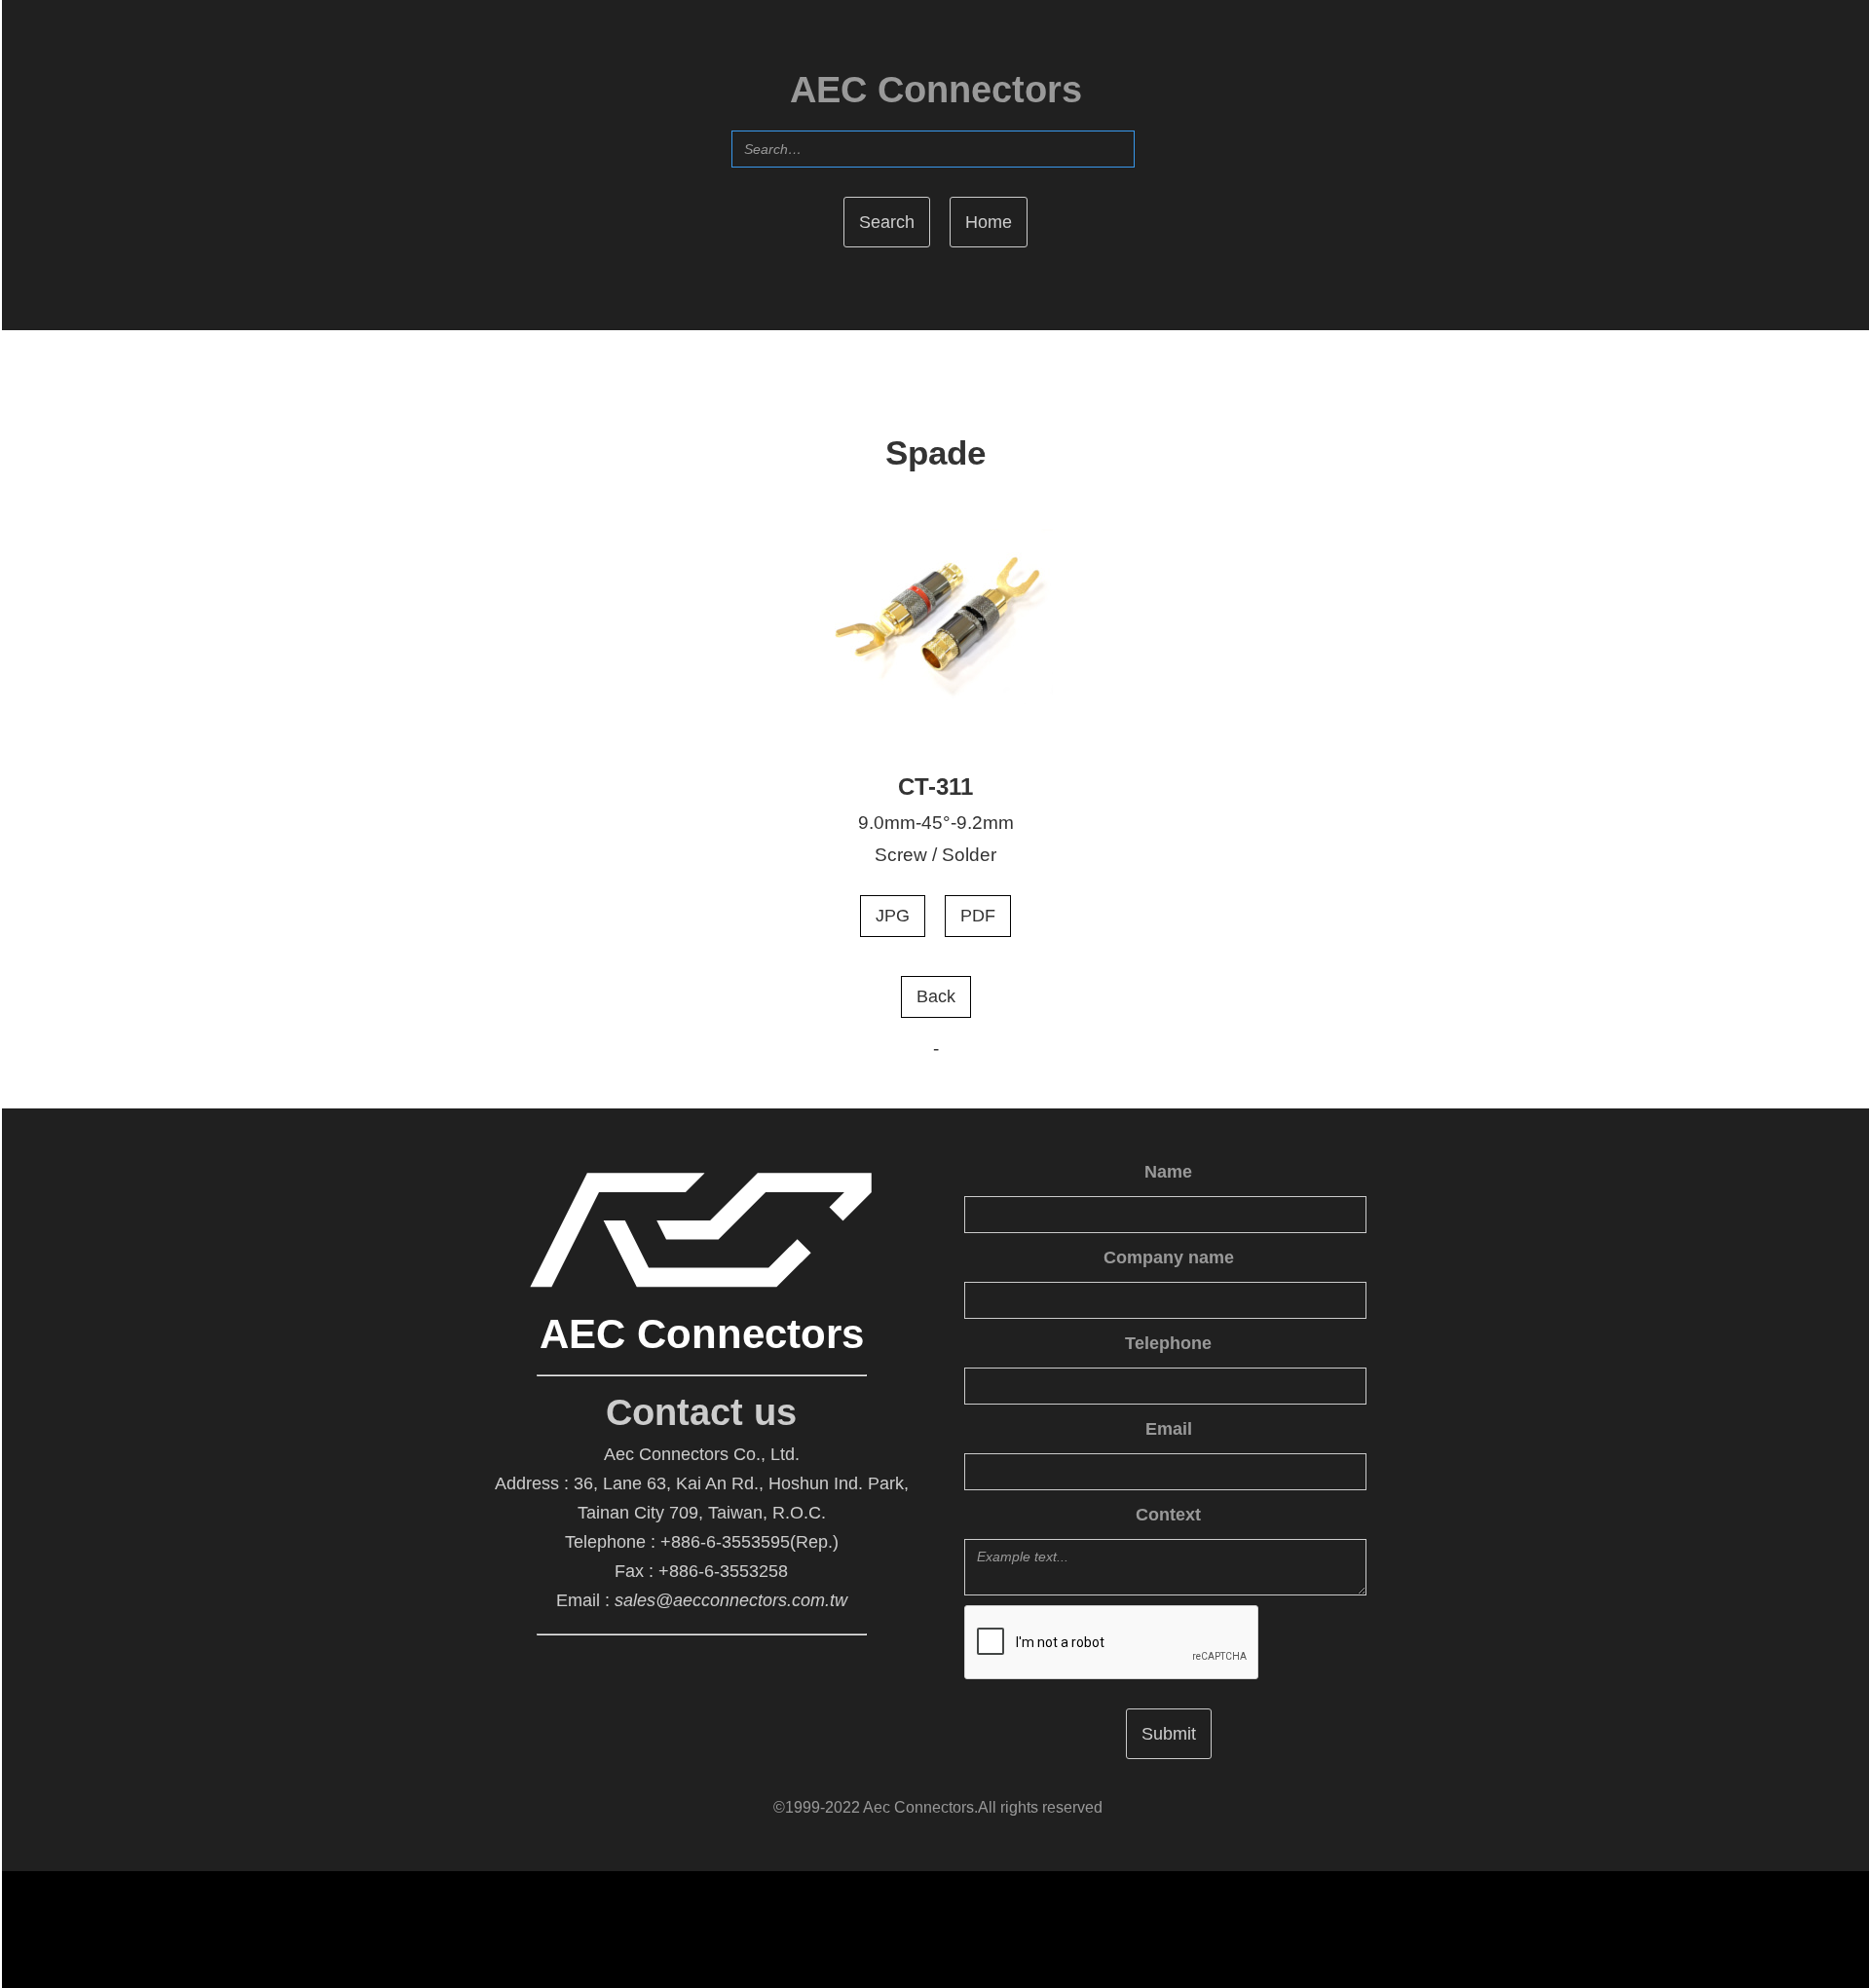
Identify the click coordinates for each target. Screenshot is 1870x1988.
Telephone (1168, 1343)
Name (1168, 1172)
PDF (978, 916)
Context (1168, 1515)
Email (1169, 1429)
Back (936, 996)
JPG (893, 916)
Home (989, 222)
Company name (1169, 1257)
